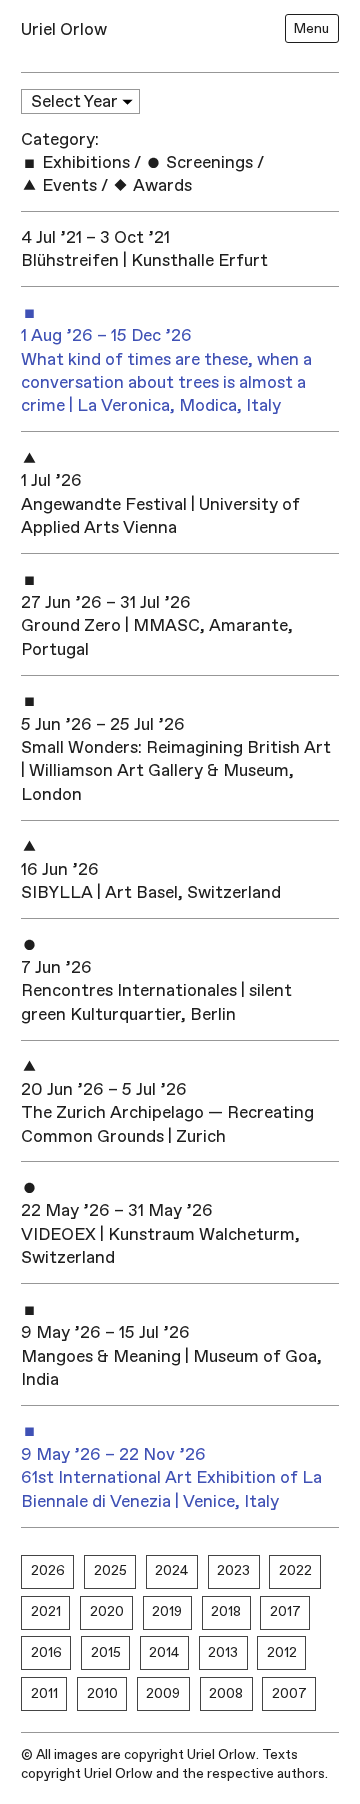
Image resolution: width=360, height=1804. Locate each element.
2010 (102, 1693)
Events (67, 185)
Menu (311, 28)
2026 (48, 1570)
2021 (46, 1611)
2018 (226, 1611)
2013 (223, 1652)
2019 (167, 1611)
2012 (282, 1652)
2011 (44, 1693)
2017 (285, 1611)
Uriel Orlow (64, 29)
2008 (226, 1693)
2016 (46, 1652)
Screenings (207, 162)
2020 (107, 1611)
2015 (106, 1652)
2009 (163, 1693)
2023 (233, 1570)
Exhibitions (84, 162)
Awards (160, 185)
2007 (289, 1693)
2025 (110, 1570)
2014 (164, 1652)
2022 (295, 1570)
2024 (171, 1570)
